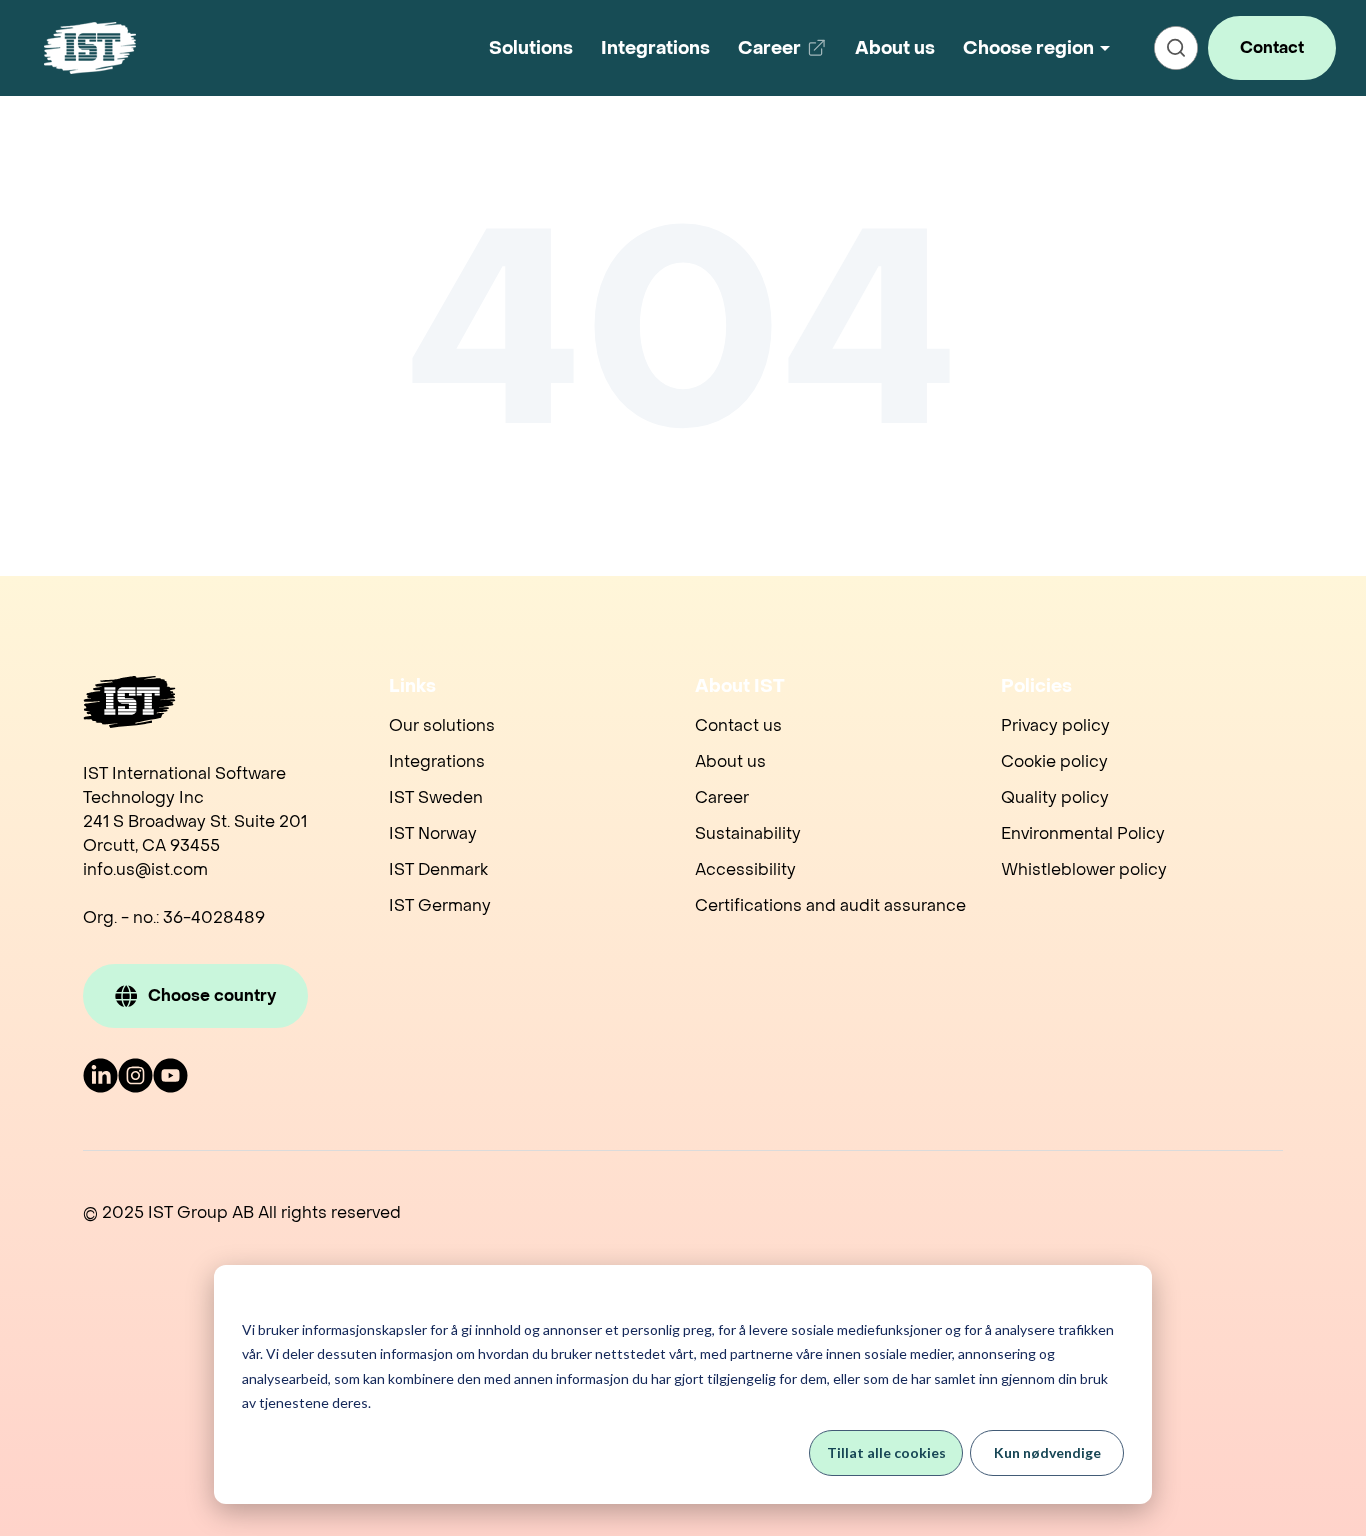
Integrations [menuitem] (437, 761)
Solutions (531, 48)
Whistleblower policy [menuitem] (1084, 869)
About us (895, 48)
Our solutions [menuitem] (442, 725)
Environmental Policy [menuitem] (1083, 833)
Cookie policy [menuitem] (1054, 761)
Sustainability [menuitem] (748, 833)
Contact (1272, 47)
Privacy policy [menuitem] (1055, 725)
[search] (1176, 48)
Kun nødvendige (1047, 1452)
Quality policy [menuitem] (1055, 797)
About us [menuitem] (730, 761)
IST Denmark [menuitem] (438, 869)
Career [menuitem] (722, 797)
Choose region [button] (1028, 48)
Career (786, 55)
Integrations (655, 48)
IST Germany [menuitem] (440, 905)
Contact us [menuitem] (738, 725)
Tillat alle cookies (886, 1452)
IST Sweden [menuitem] (436, 797)
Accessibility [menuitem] (745, 869)
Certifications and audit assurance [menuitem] (830, 905)
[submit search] (1176, 48)
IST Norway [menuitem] (433, 833)
